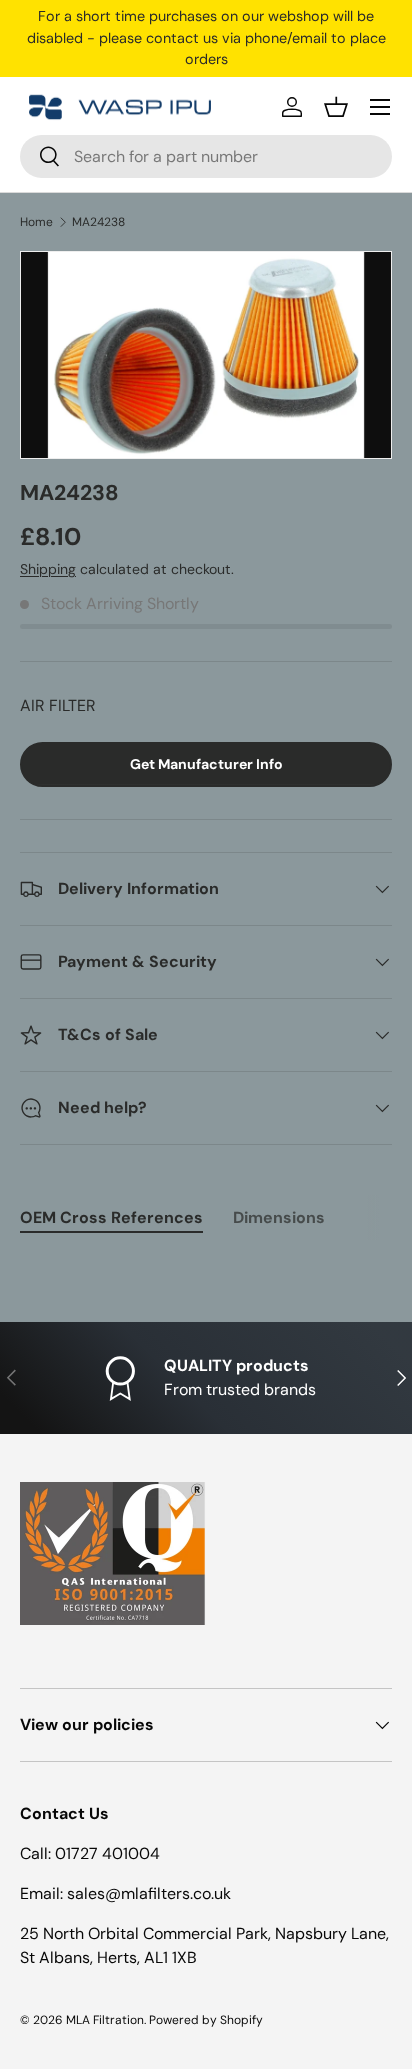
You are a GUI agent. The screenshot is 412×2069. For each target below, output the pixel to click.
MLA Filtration (105, 2020)
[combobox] (206, 156)
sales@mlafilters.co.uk (149, 1893)
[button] (336, 107)
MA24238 (98, 222)
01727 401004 (107, 1853)
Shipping (48, 569)
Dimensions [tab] (279, 1217)
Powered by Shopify (206, 2020)
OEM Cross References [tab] (111, 1217)
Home (36, 222)
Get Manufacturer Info (206, 764)
